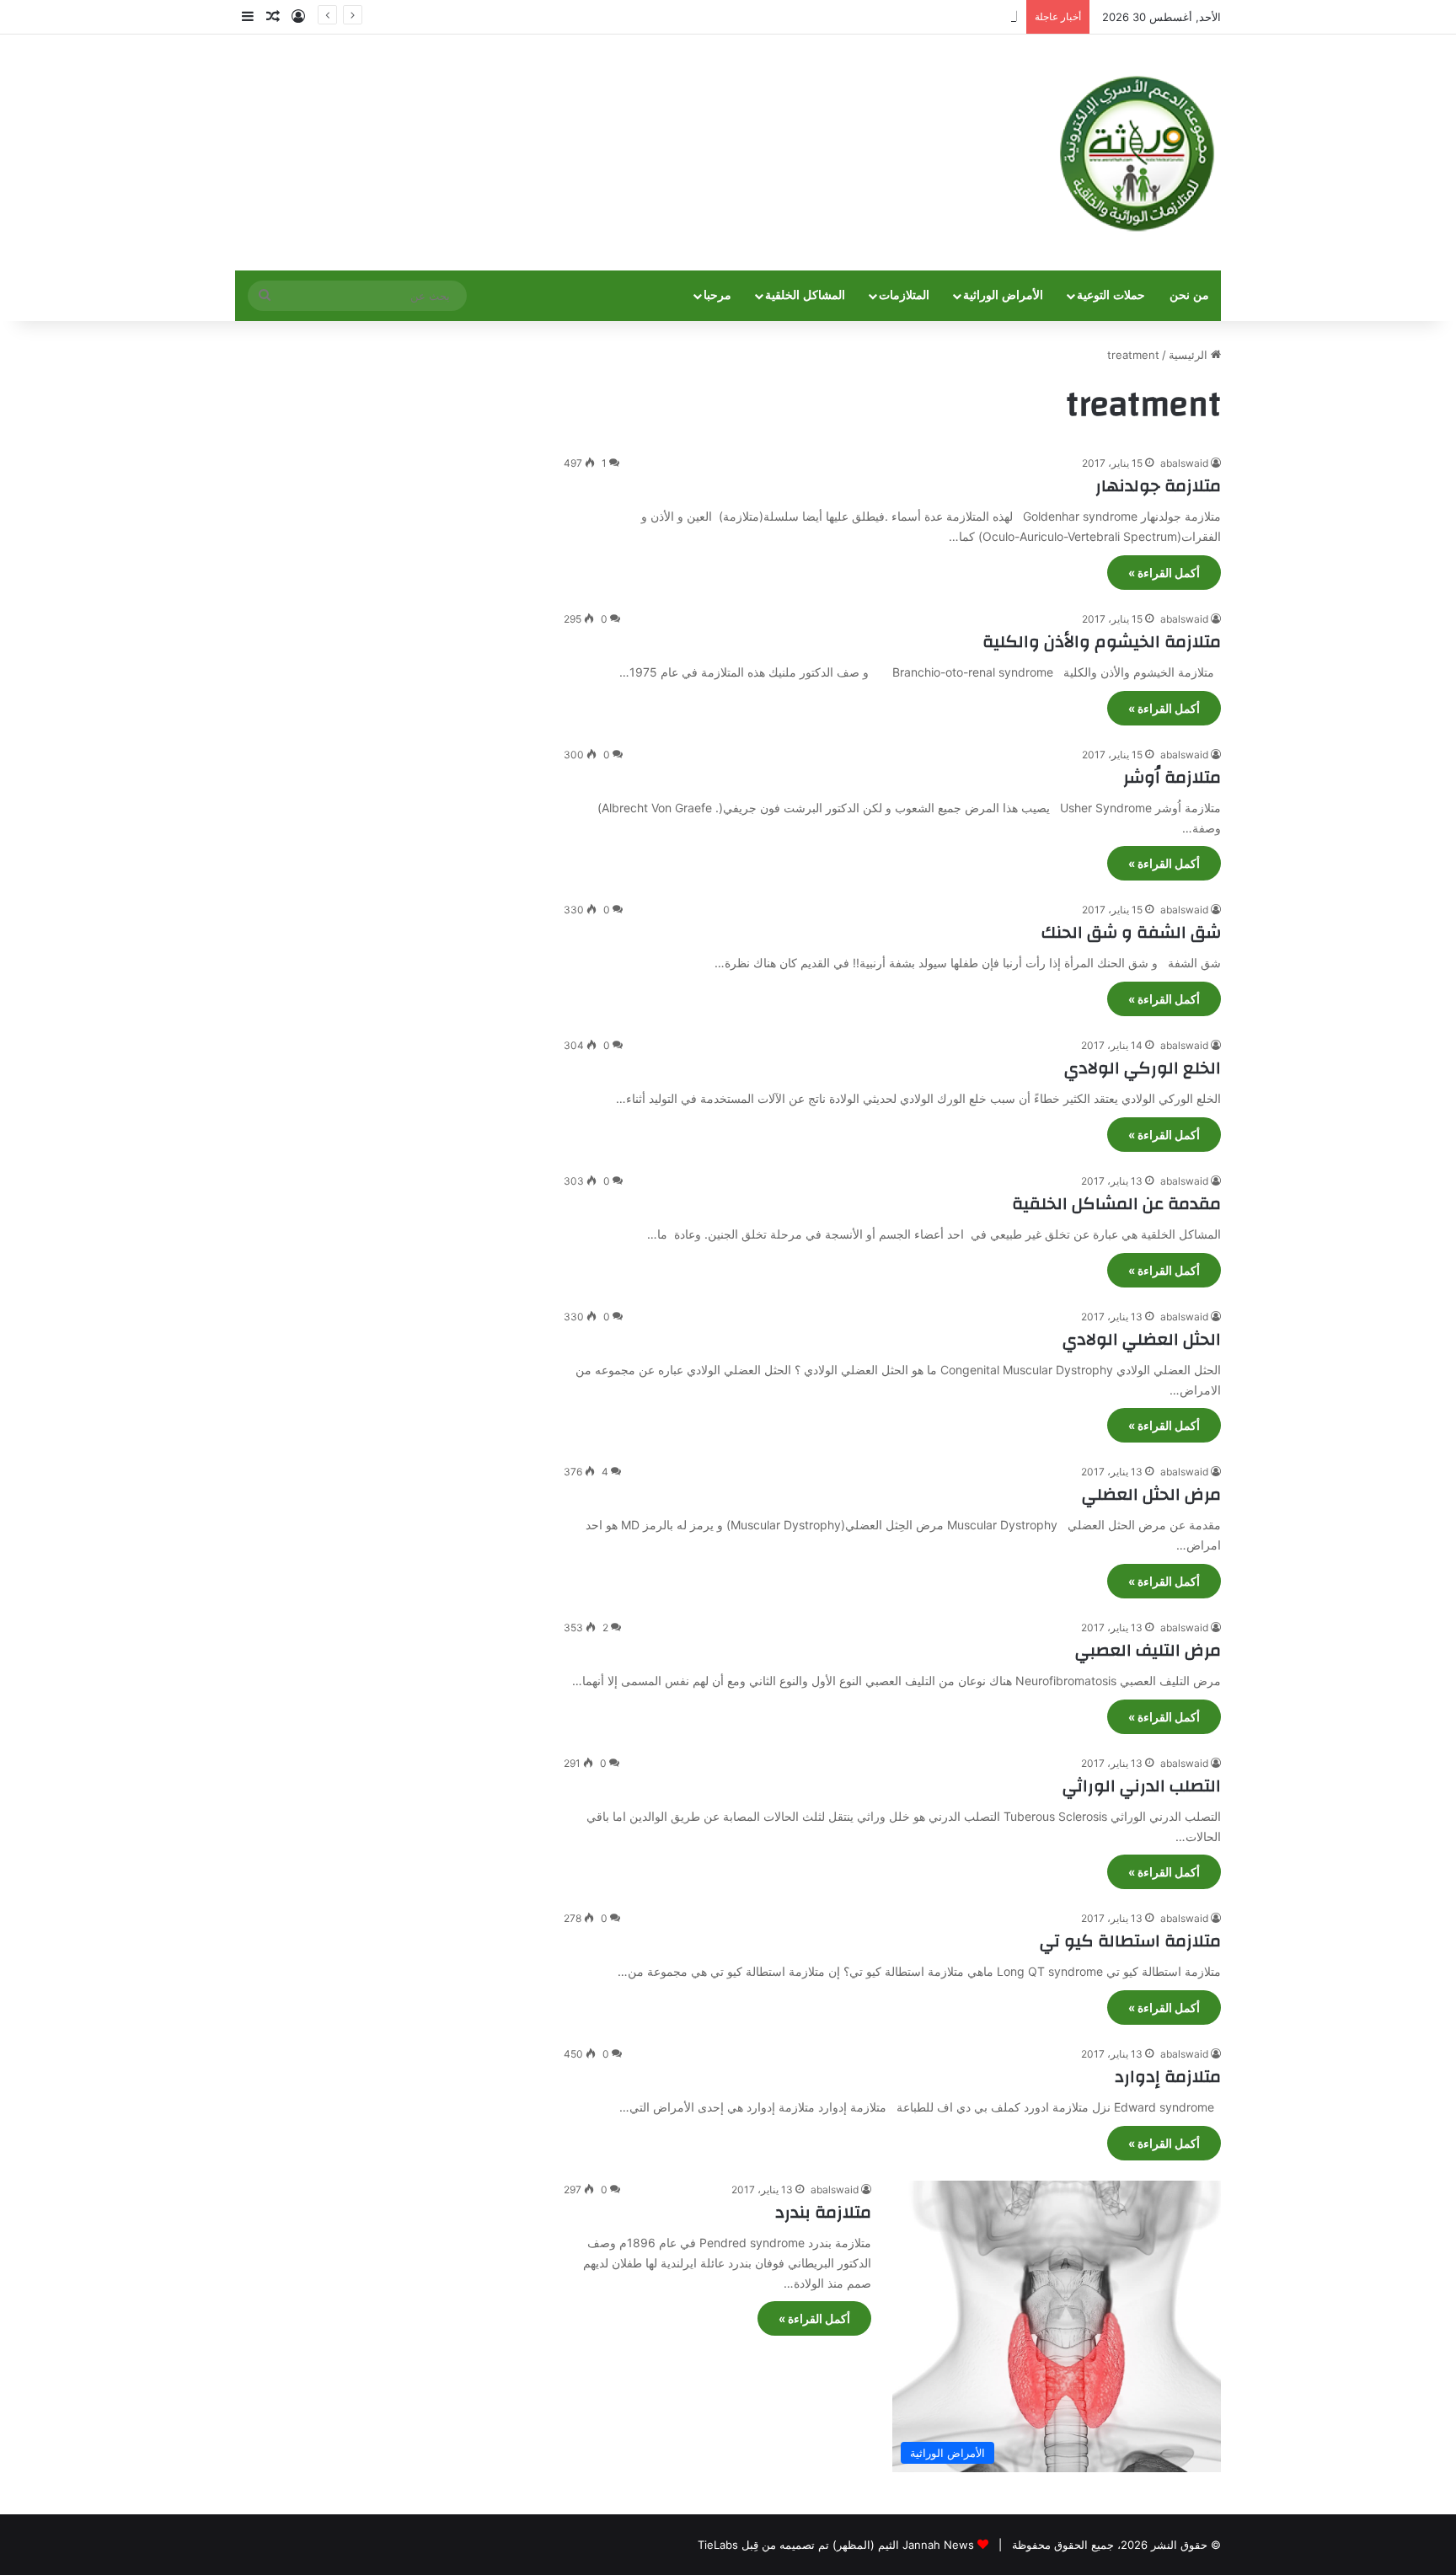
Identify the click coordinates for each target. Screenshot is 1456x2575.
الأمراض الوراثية (1003, 295)
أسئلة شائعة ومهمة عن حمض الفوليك (931, 17)
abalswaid (1184, 463)
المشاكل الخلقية (805, 295)
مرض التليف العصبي (1148, 1650)
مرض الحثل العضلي (1151, 1494)
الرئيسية (1190, 355)
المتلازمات (904, 295)
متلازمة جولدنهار (1158, 486)
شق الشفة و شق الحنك (1131, 932)
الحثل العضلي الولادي (1142, 1339)
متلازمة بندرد (823, 2212)
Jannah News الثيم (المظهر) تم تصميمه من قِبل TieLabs (836, 2545)
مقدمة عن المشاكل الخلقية (1116, 1204)
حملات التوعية (1111, 295)
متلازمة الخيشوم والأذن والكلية (1102, 642)
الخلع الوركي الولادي (1143, 1068)
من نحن (1189, 295)
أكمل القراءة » (1164, 573)
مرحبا (717, 295)
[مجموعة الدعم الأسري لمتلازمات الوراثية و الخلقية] (1137, 153)
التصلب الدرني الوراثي (1142, 1786)
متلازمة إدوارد (1168, 2077)
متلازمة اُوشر (1172, 777)
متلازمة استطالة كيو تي (1130, 1941)
